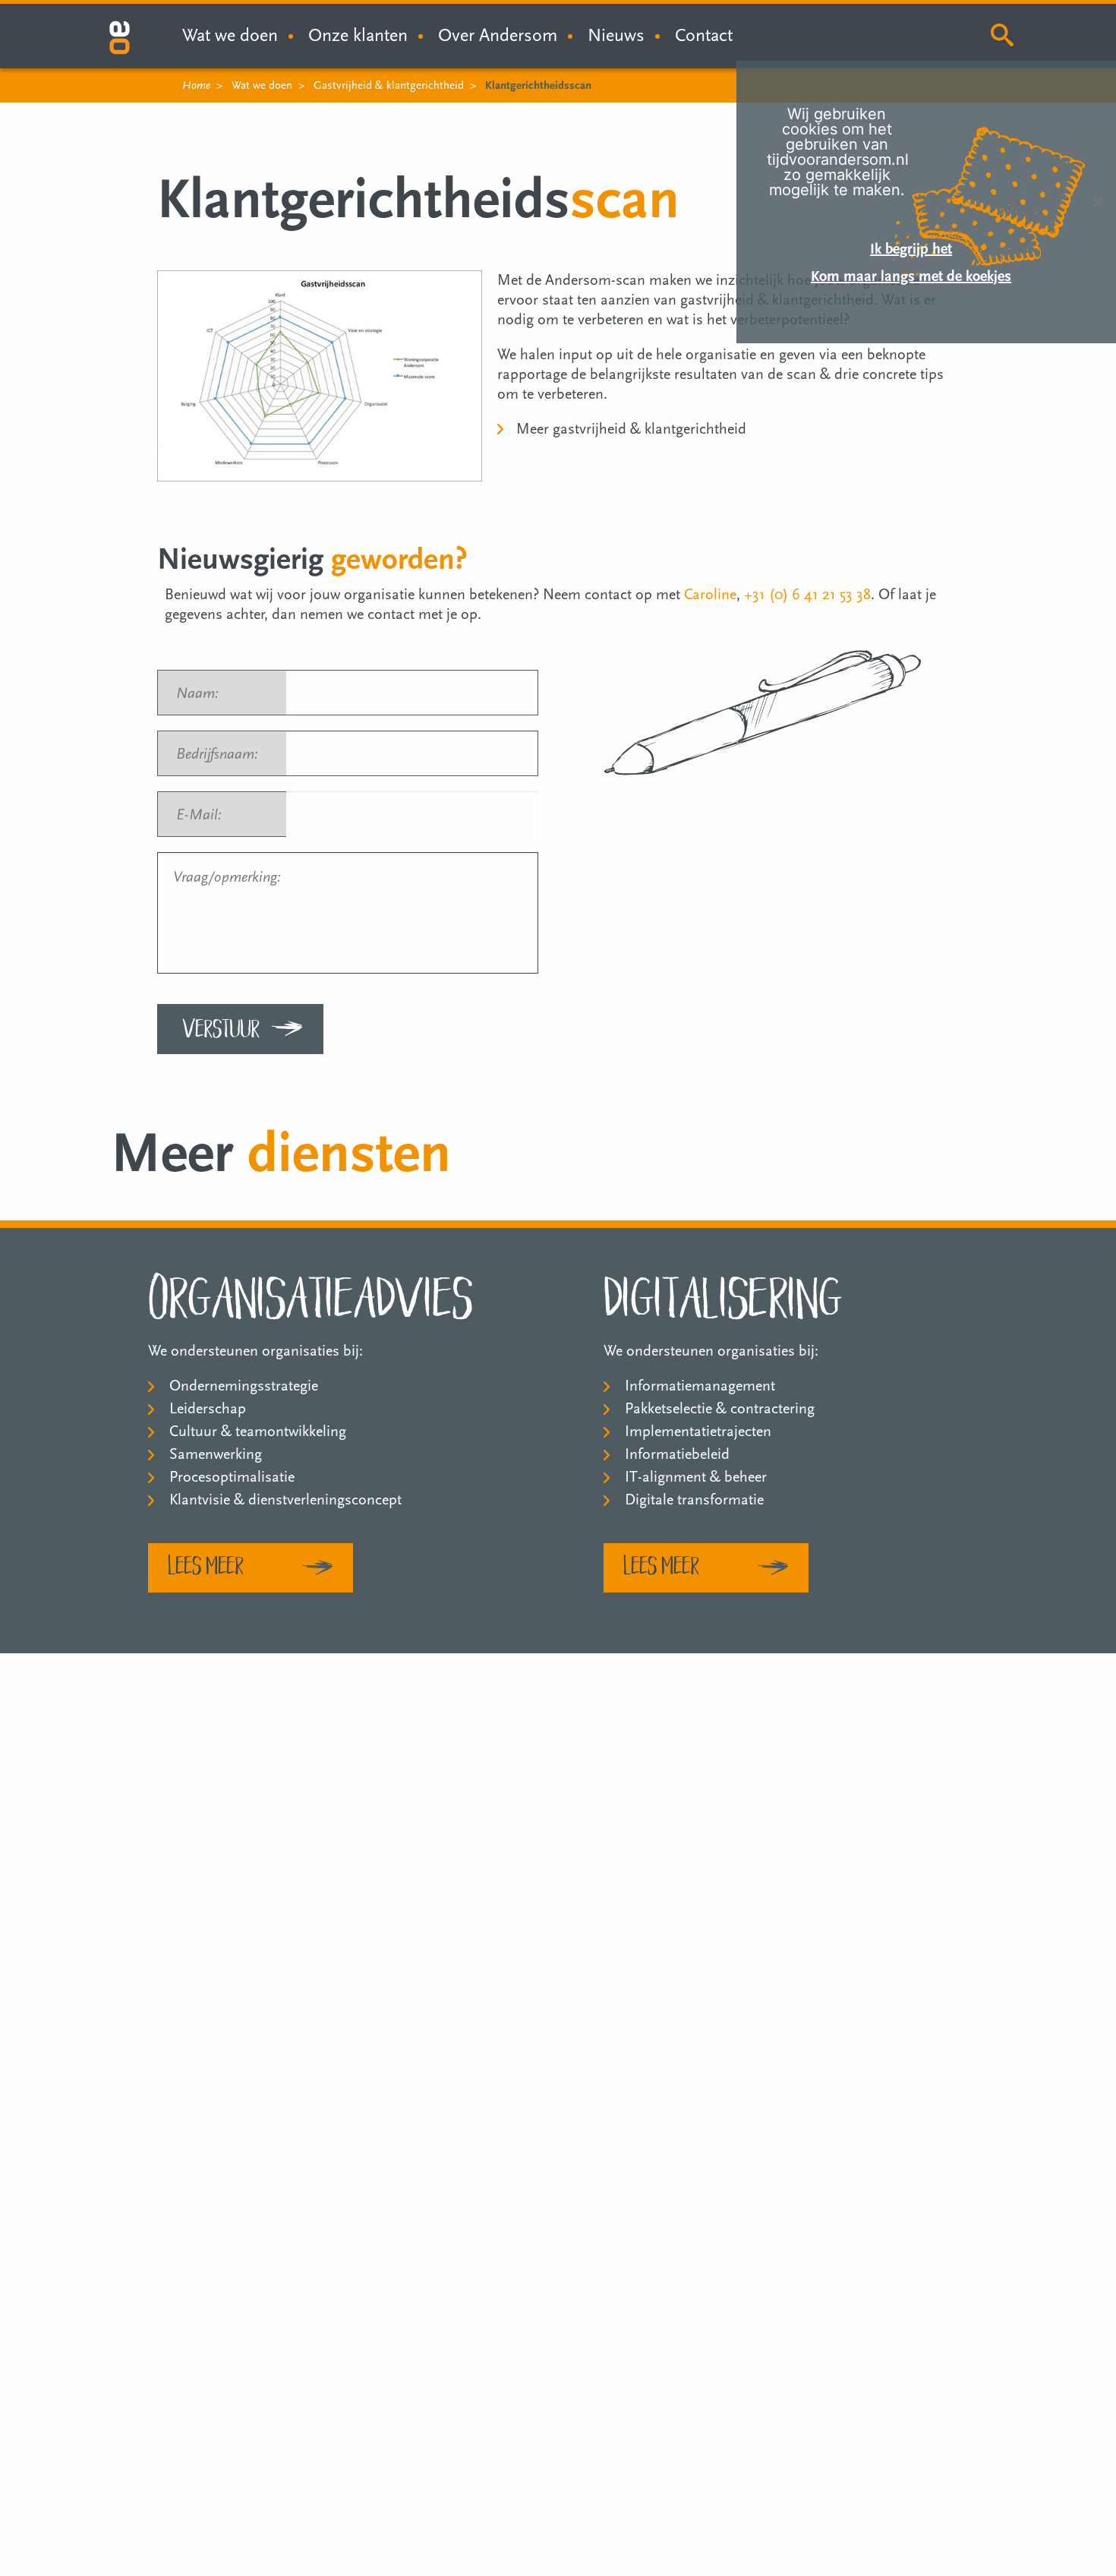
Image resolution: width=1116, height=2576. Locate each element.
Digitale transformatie (694, 1500)
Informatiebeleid (677, 1454)
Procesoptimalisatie (232, 1477)
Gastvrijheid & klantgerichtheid (389, 85)
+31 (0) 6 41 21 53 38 (807, 595)
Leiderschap (208, 1409)
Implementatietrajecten (698, 1432)
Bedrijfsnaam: (224, 754)
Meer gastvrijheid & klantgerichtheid (631, 429)
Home (196, 85)
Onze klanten (358, 35)
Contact (704, 35)
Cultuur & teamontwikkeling (258, 1432)
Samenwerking (216, 1454)
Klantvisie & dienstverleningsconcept (285, 1500)
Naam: (204, 693)
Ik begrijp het (911, 249)
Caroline (710, 595)
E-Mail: (206, 815)
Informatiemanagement (700, 1386)
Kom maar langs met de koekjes (911, 276)
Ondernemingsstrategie (244, 1386)
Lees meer (206, 1564)
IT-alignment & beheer (696, 1477)
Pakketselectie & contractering (720, 1409)
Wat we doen (262, 85)
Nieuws (616, 35)
